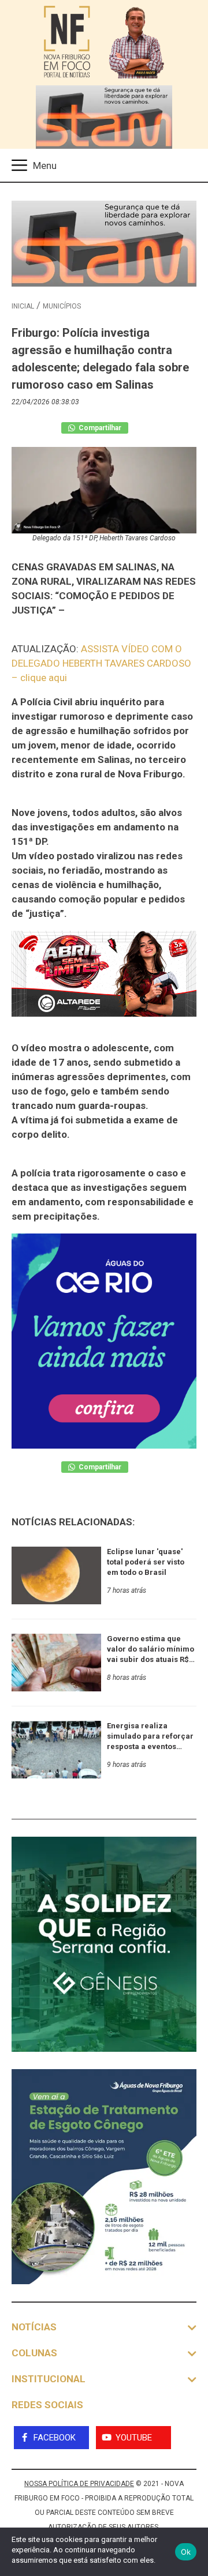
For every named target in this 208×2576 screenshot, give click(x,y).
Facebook (55, 2438)
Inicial (23, 306)
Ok (186, 2552)
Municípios (62, 306)
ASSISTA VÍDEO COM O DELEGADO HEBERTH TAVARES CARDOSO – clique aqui (101, 663)
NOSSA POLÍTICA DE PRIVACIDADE (79, 2484)
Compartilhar (99, 428)
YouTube (134, 2438)
